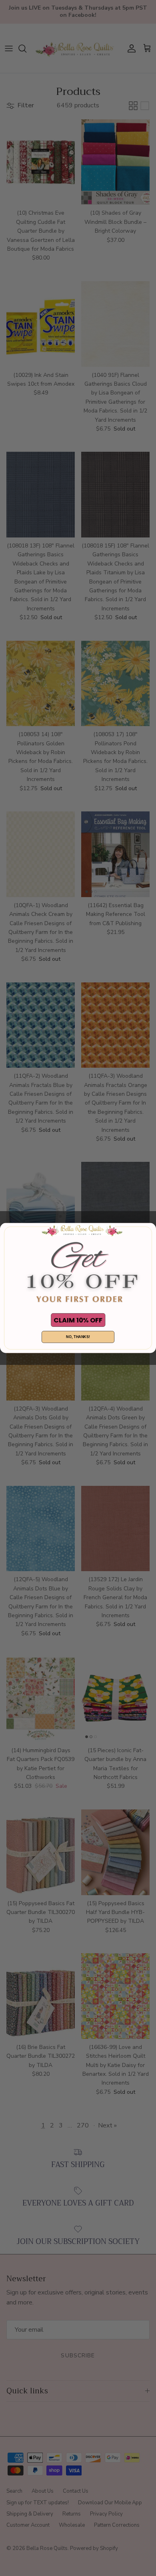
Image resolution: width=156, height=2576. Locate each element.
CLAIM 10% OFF (78, 1320)
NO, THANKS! (78, 1337)
